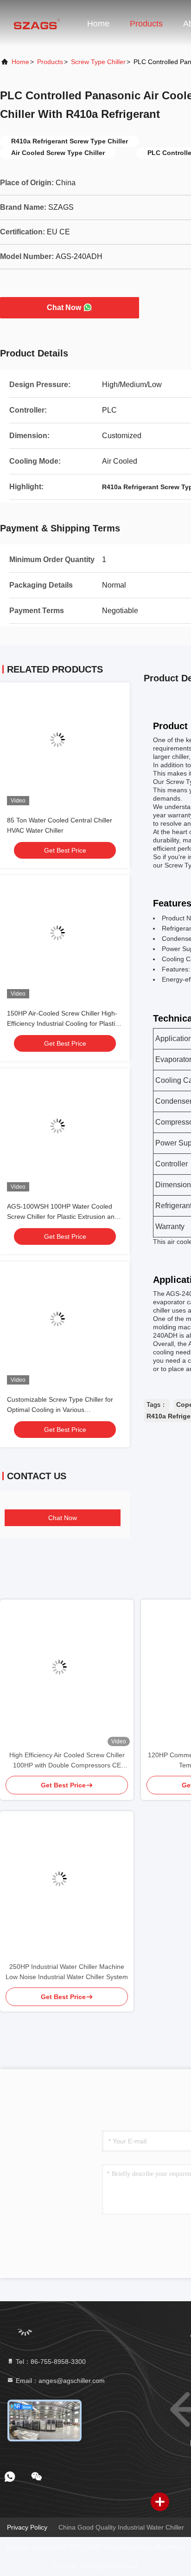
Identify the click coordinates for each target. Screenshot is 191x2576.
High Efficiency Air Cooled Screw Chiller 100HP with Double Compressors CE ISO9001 (67, 1761)
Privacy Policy (27, 2527)
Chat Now (64, 307)
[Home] (37, 23)
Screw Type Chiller (98, 62)
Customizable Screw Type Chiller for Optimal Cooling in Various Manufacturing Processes (60, 1410)
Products (146, 24)
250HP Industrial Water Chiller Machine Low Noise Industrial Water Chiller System (67, 1972)
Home (98, 24)
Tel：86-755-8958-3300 (50, 2362)
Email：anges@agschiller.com (59, 2381)
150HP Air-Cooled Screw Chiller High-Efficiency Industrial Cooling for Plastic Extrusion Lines (63, 1023)
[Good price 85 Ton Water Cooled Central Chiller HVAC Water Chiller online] (65, 747)
